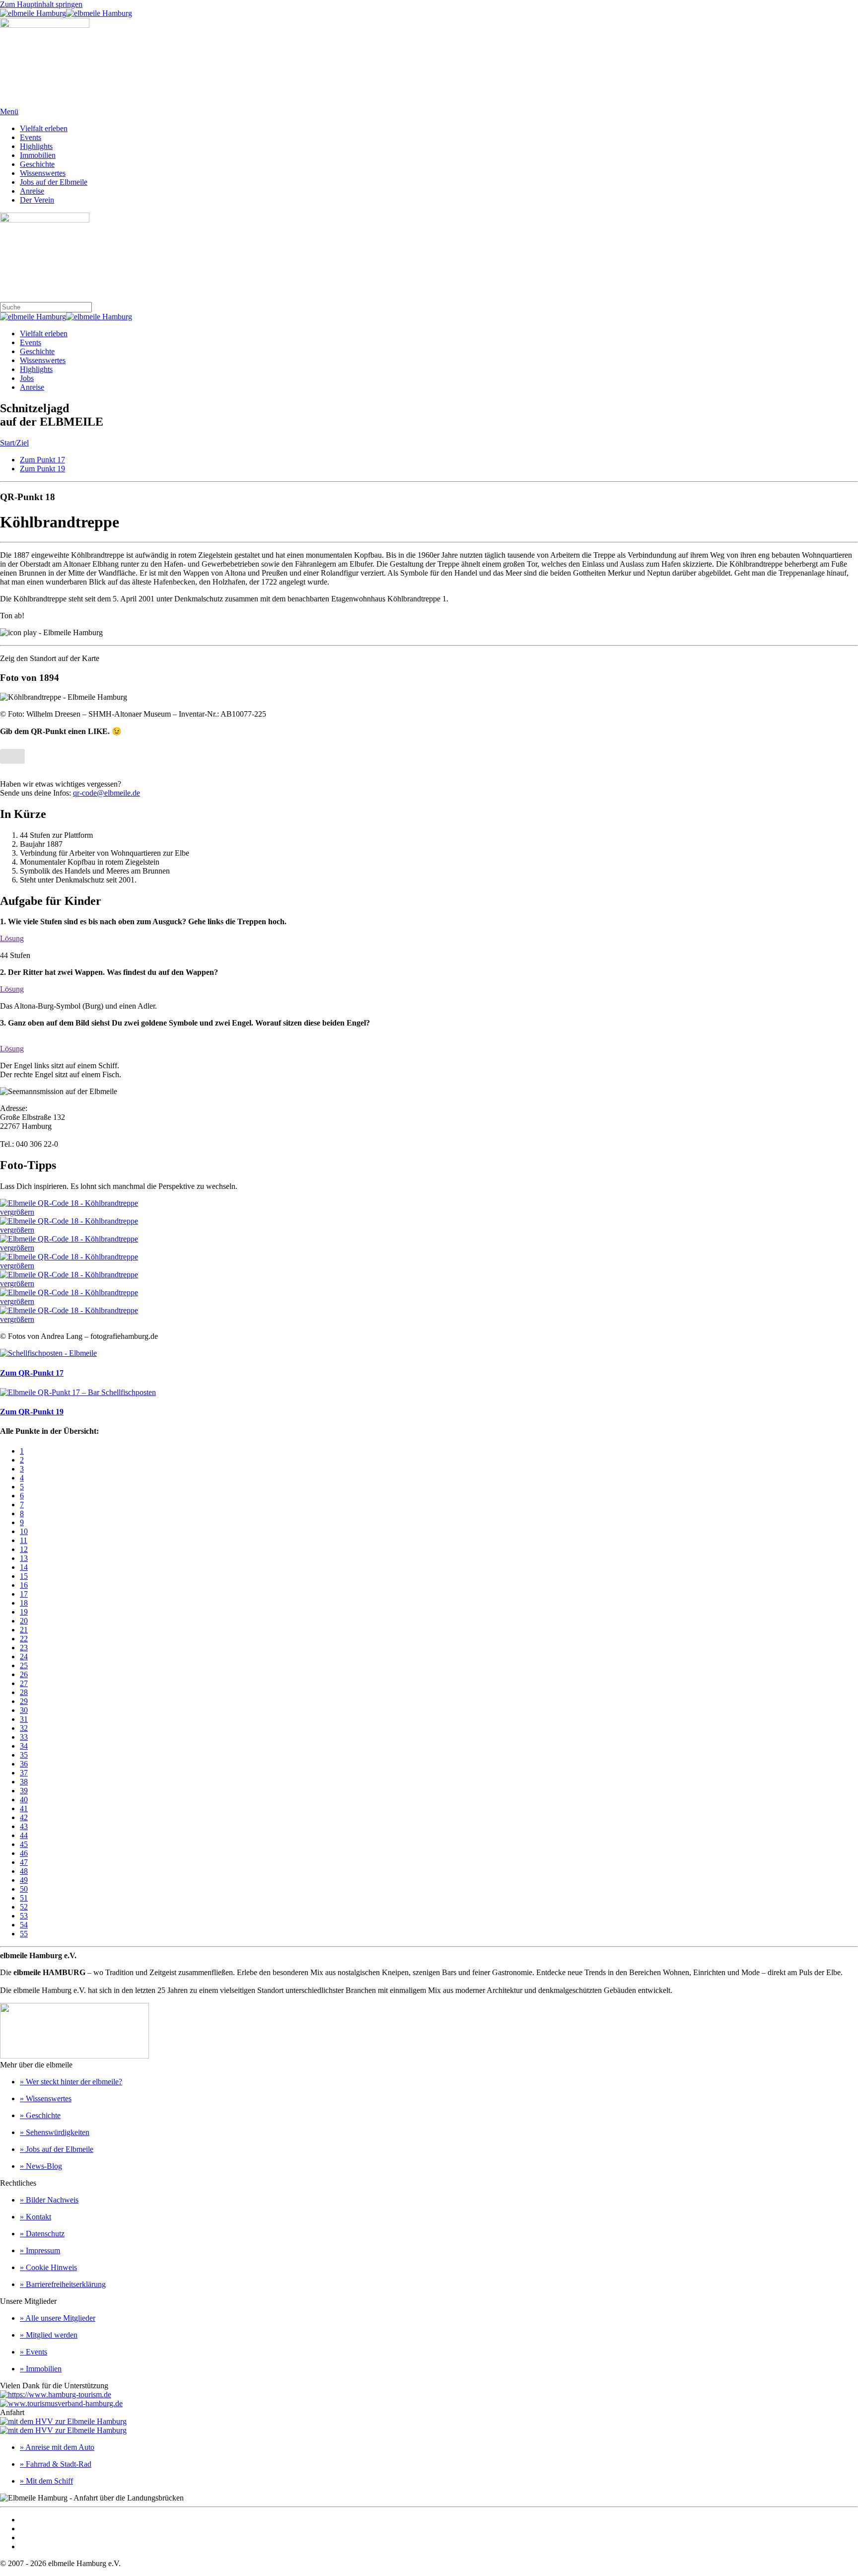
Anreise (32, 191)
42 (24, 1817)
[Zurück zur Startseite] (66, 13)
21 (24, 1630)
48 (24, 1871)
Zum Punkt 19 (42, 469)
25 (24, 1665)
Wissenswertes (43, 173)
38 (24, 1782)
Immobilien (38, 155)
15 (24, 1576)
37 (24, 1773)
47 (24, 1862)
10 (24, 1531)
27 (24, 1683)
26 (24, 1674)
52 (24, 1907)
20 (24, 1621)
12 (24, 1549)
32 (24, 1728)
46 (24, 1853)
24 (24, 1656)
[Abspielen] (51, 633)
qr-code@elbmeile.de (107, 793)
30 (24, 1710)
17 (24, 1594)
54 (24, 1925)
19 (24, 1612)
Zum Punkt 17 (42, 460)
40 (24, 1800)
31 (24, 1719)
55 (24, 1934)
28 (24, 1692)
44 (24, 1835)
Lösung (12, 938)
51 (24, 1898)
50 (24, 1889)
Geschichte (37, 164)
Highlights (36, 146)
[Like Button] (12, 756)
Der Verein (37, 200)
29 (24, 1701)
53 (24, 1916)
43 (24, 1826)
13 (24, 1558)
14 (24, 1567)
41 (24, 1808)
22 (24, 1639)
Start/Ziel (14, 443)
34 (24, 1746)
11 (24, 1540)
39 (24, 1791)
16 (24, 1585)
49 (24, 1880)
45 (24, 1844)
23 (24, 1648)
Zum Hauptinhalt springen (41, 4)
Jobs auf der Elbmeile (54, 182)
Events (31, 137)
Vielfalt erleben (44, 128)
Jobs (27, 378)
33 (24, 1737)
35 (24, 1755)
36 (24, 1764)
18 (24, 1603)
